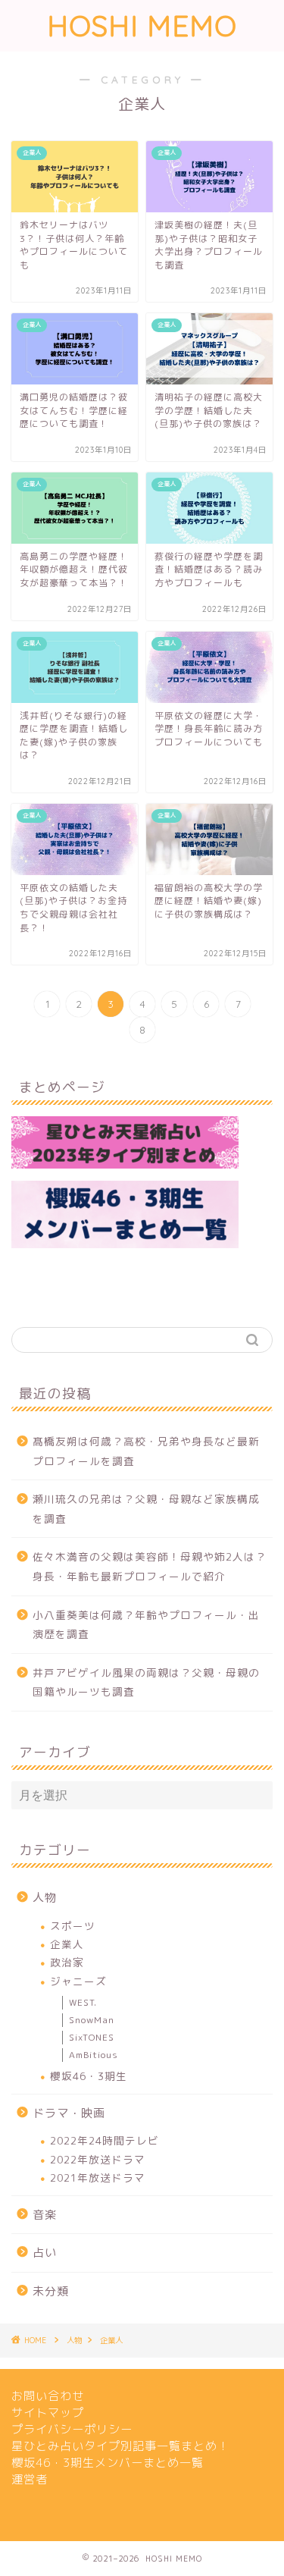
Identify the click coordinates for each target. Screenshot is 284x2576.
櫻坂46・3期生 (89, 2076)
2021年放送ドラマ (98, 2178)
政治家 (67, 1962)
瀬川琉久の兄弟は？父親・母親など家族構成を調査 (146, 1509)
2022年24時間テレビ (105, 2140)
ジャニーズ (78, 1981)
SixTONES (92, 2037)
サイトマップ (48, 2413)
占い (45, 2253)
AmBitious (94, 2055)
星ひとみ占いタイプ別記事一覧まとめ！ (120, 2446)
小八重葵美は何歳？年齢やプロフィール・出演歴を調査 (146, 1625)
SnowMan (92, 2020)
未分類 (51, 2291)
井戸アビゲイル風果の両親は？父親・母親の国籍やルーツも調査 (146, 1682)
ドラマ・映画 (69, 2113)
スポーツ (73, 1926)
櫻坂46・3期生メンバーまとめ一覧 (108, 2463)
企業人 (67, 1944)
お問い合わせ (48, 2396)
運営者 (30, 2479)
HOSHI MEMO (142, 26)
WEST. (83, 2002)
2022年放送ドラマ (98, 2159)
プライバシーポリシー (72, 2429)
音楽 (45, 2215)
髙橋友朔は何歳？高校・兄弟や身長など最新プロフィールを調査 (146, 1451)
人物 (45, 1898)
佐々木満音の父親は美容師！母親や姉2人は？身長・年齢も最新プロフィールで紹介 (150, 1566)
